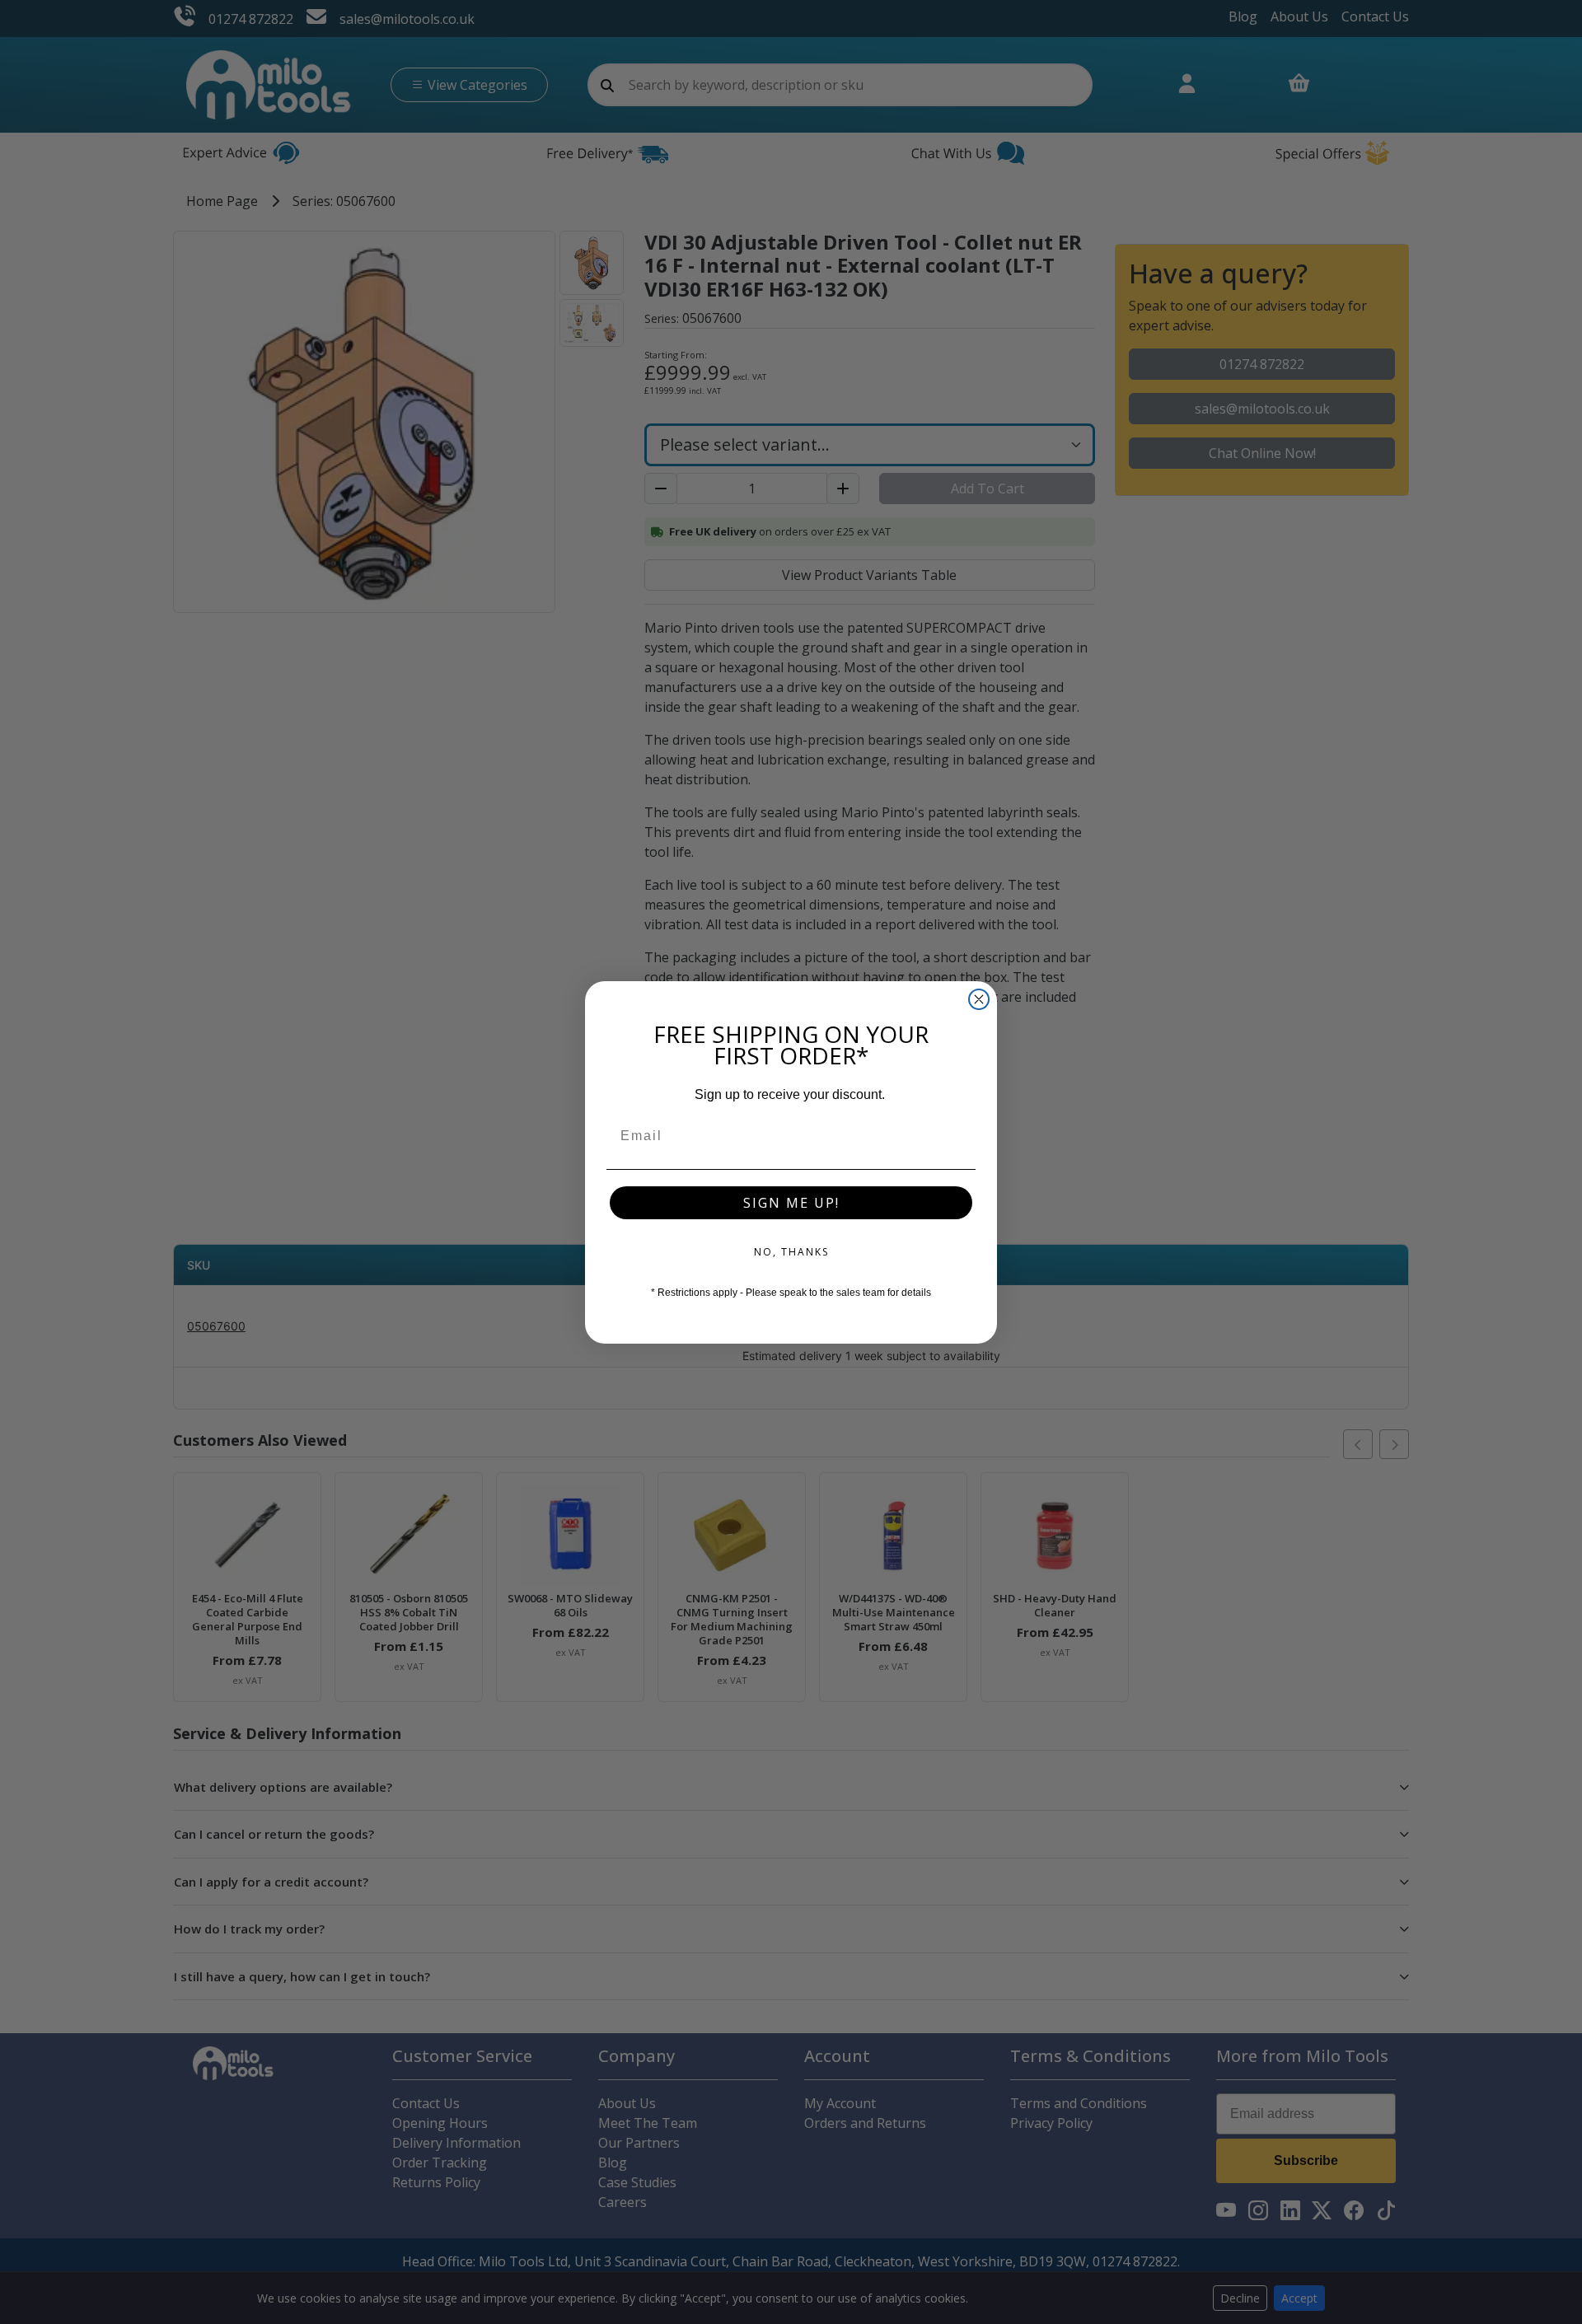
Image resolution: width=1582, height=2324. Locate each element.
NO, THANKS (791, 1252)
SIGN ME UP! (791, 1203)
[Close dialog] (979, 999)
